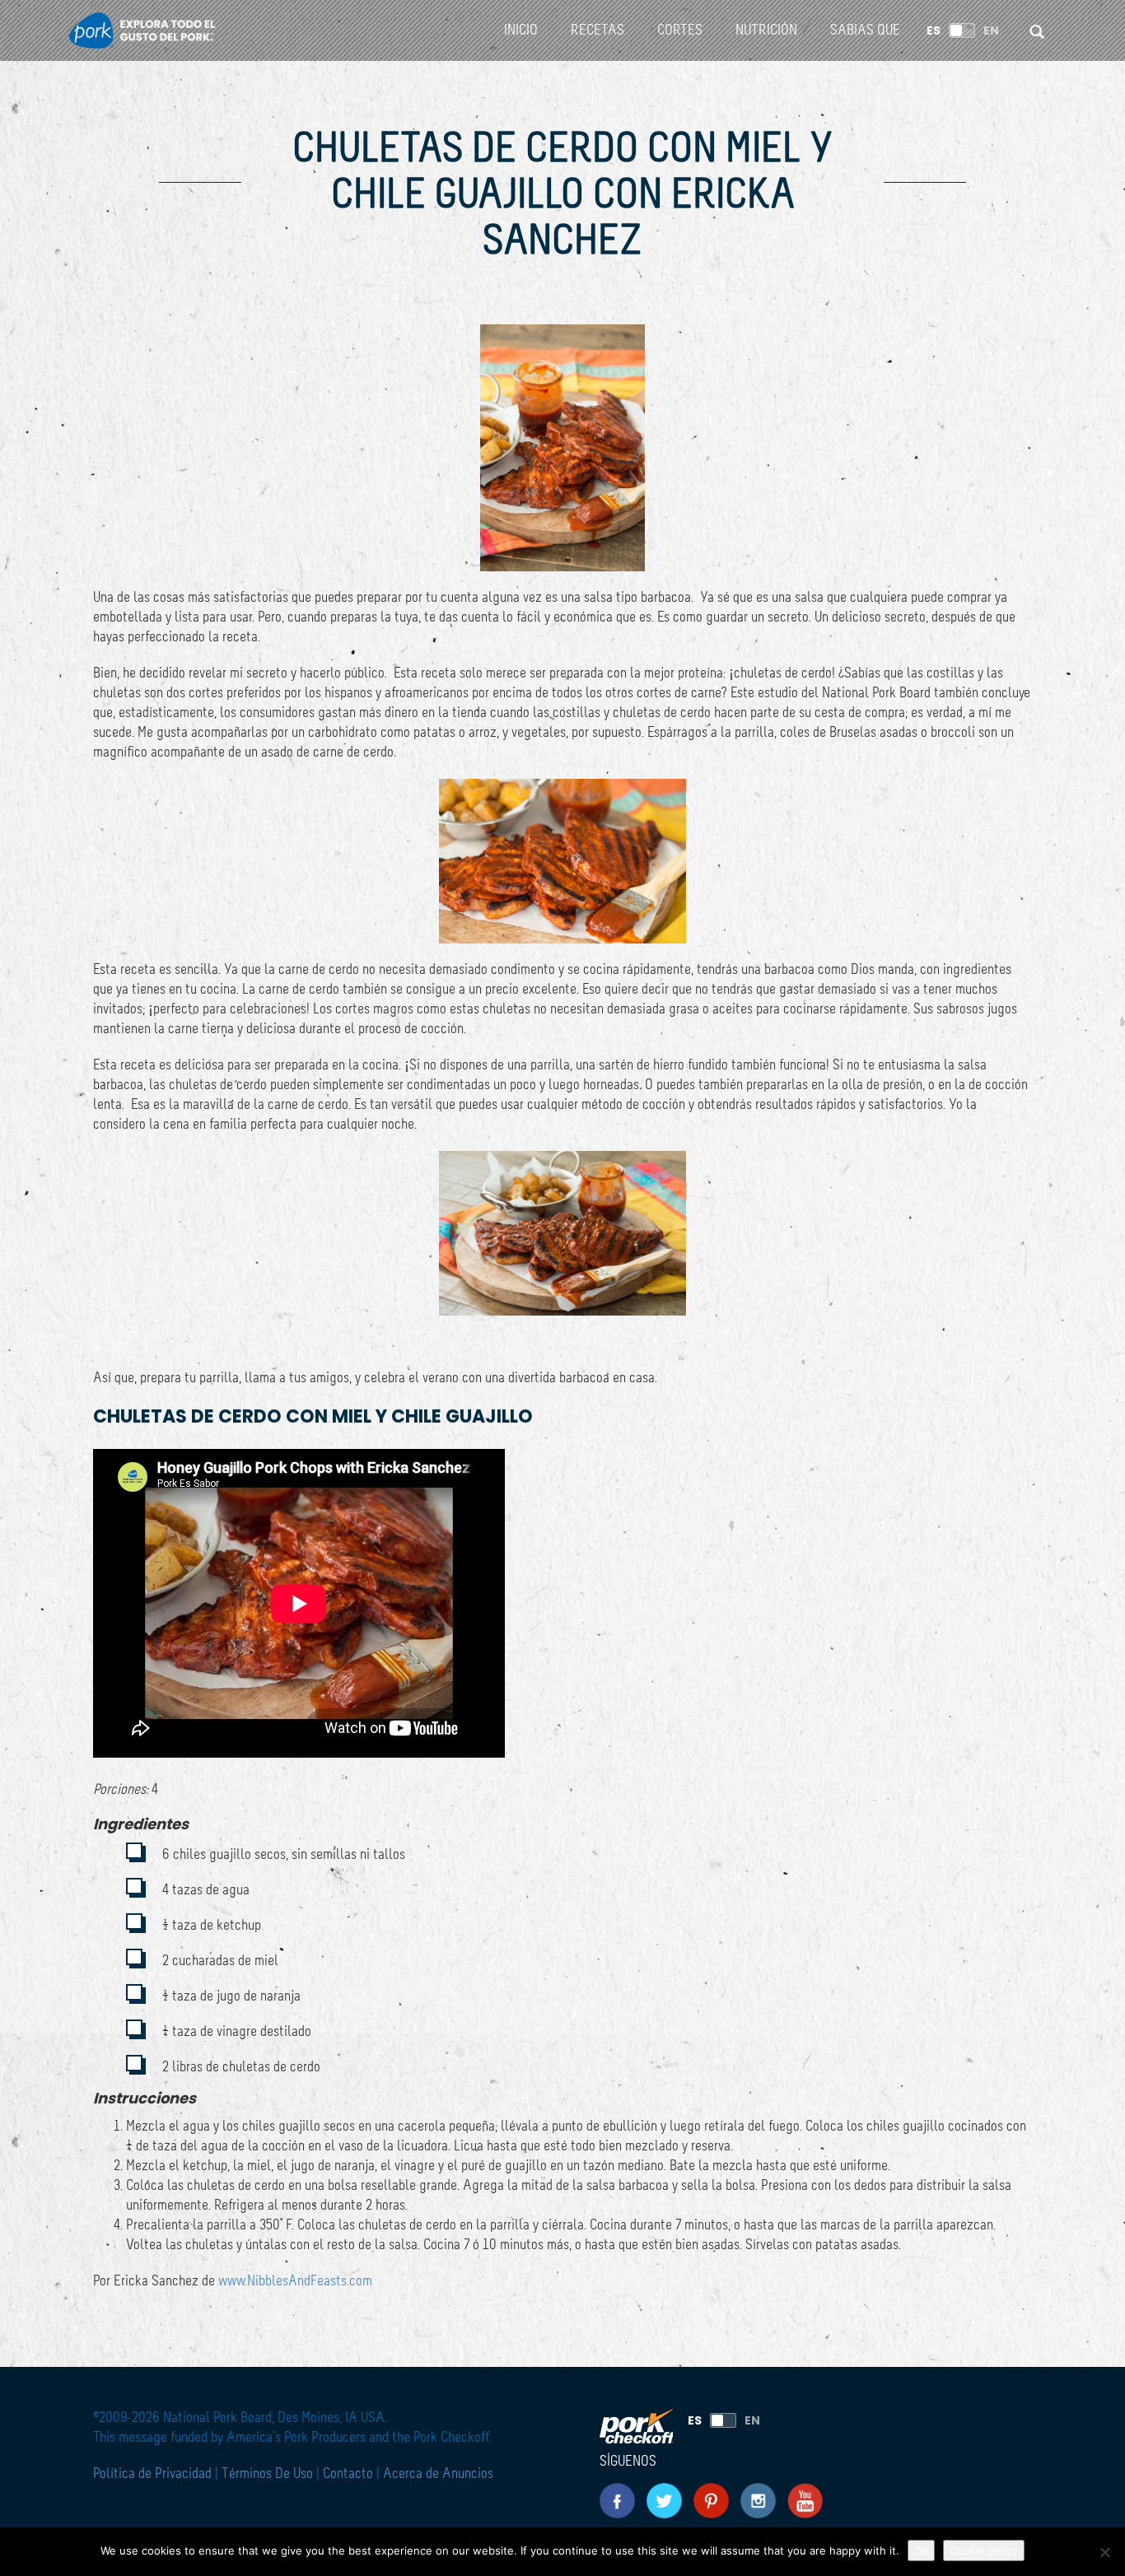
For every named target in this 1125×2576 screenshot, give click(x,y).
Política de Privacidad (154, 2474)
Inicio (521, 30)
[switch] (962, 30)
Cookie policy (984, 2550)
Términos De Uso (267, 2474)
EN (991, 30)
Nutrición (766, 30)
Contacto (348, 2474)
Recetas (598, 30)
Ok (921, 2550)
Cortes (680, 30)
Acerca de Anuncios (438, 2474)
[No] (1104, 2552)
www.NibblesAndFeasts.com (295, 2281)
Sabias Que (865, 30)
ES (934, 30)
